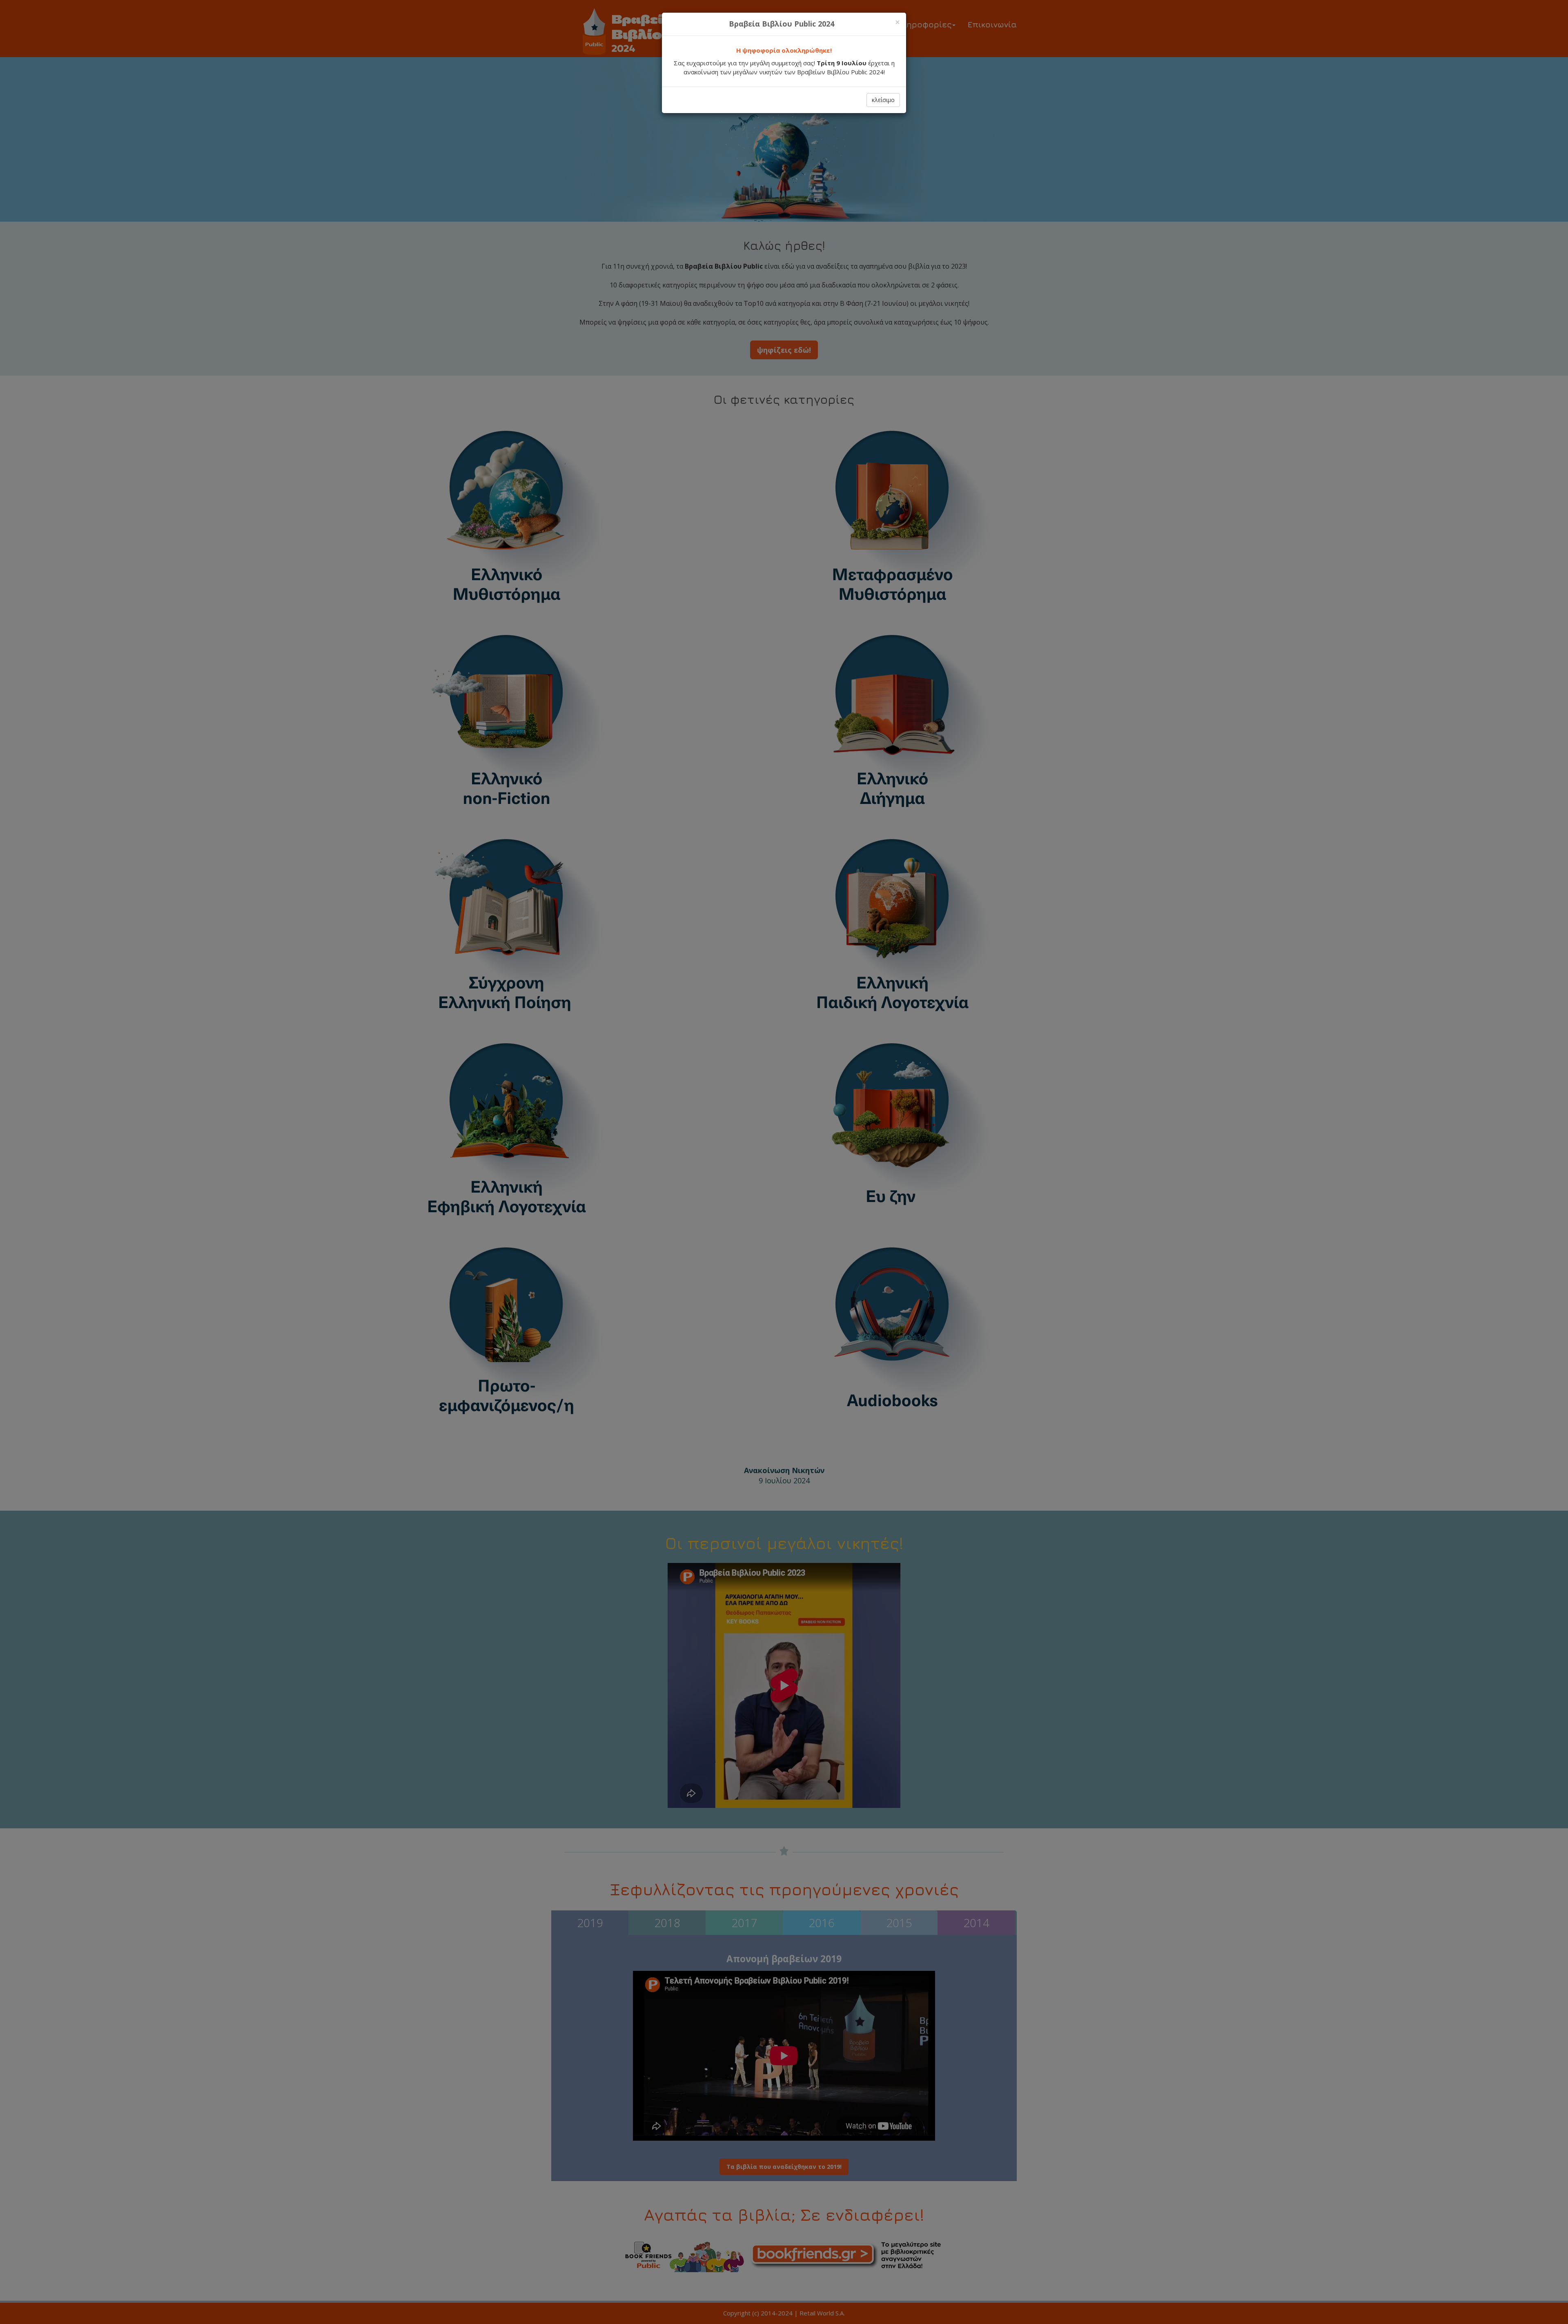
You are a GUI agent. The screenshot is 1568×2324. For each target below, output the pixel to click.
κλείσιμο (883, 100)
